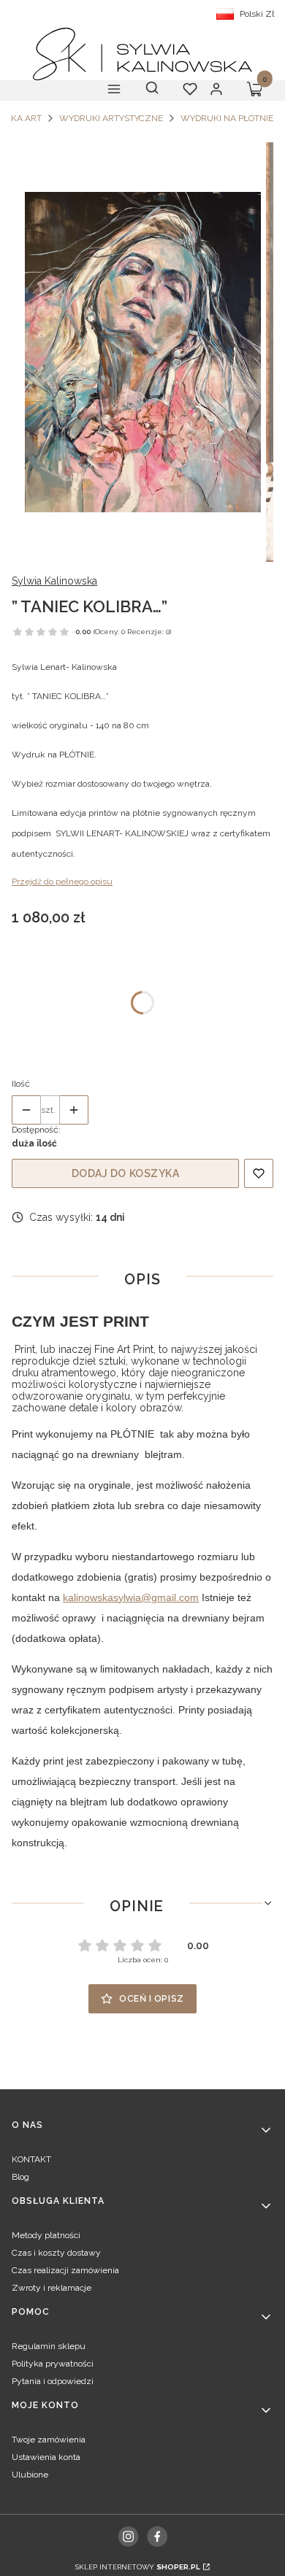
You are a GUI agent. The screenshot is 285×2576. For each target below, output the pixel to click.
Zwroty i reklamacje (52, 2288)
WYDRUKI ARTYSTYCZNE (111, 118)
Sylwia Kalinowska (54, 581)
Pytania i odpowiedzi (53, 2381)
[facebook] (157, 2536)
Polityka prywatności (53, 2364)
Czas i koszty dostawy (56, 2253)
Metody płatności (46, 2235)
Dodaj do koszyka (126, 1173)
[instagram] (128, 2537)
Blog (20, 2177)
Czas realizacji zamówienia (65, 2270)
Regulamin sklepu (49, 2346)
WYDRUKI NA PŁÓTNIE (227, 118)
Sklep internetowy (138, 2567)
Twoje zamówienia (49, 2440)
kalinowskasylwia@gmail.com (131, 1597)
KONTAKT (31, 2159)
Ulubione (30, 2475)
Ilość (21, 1084)
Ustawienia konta (46, 2457)
